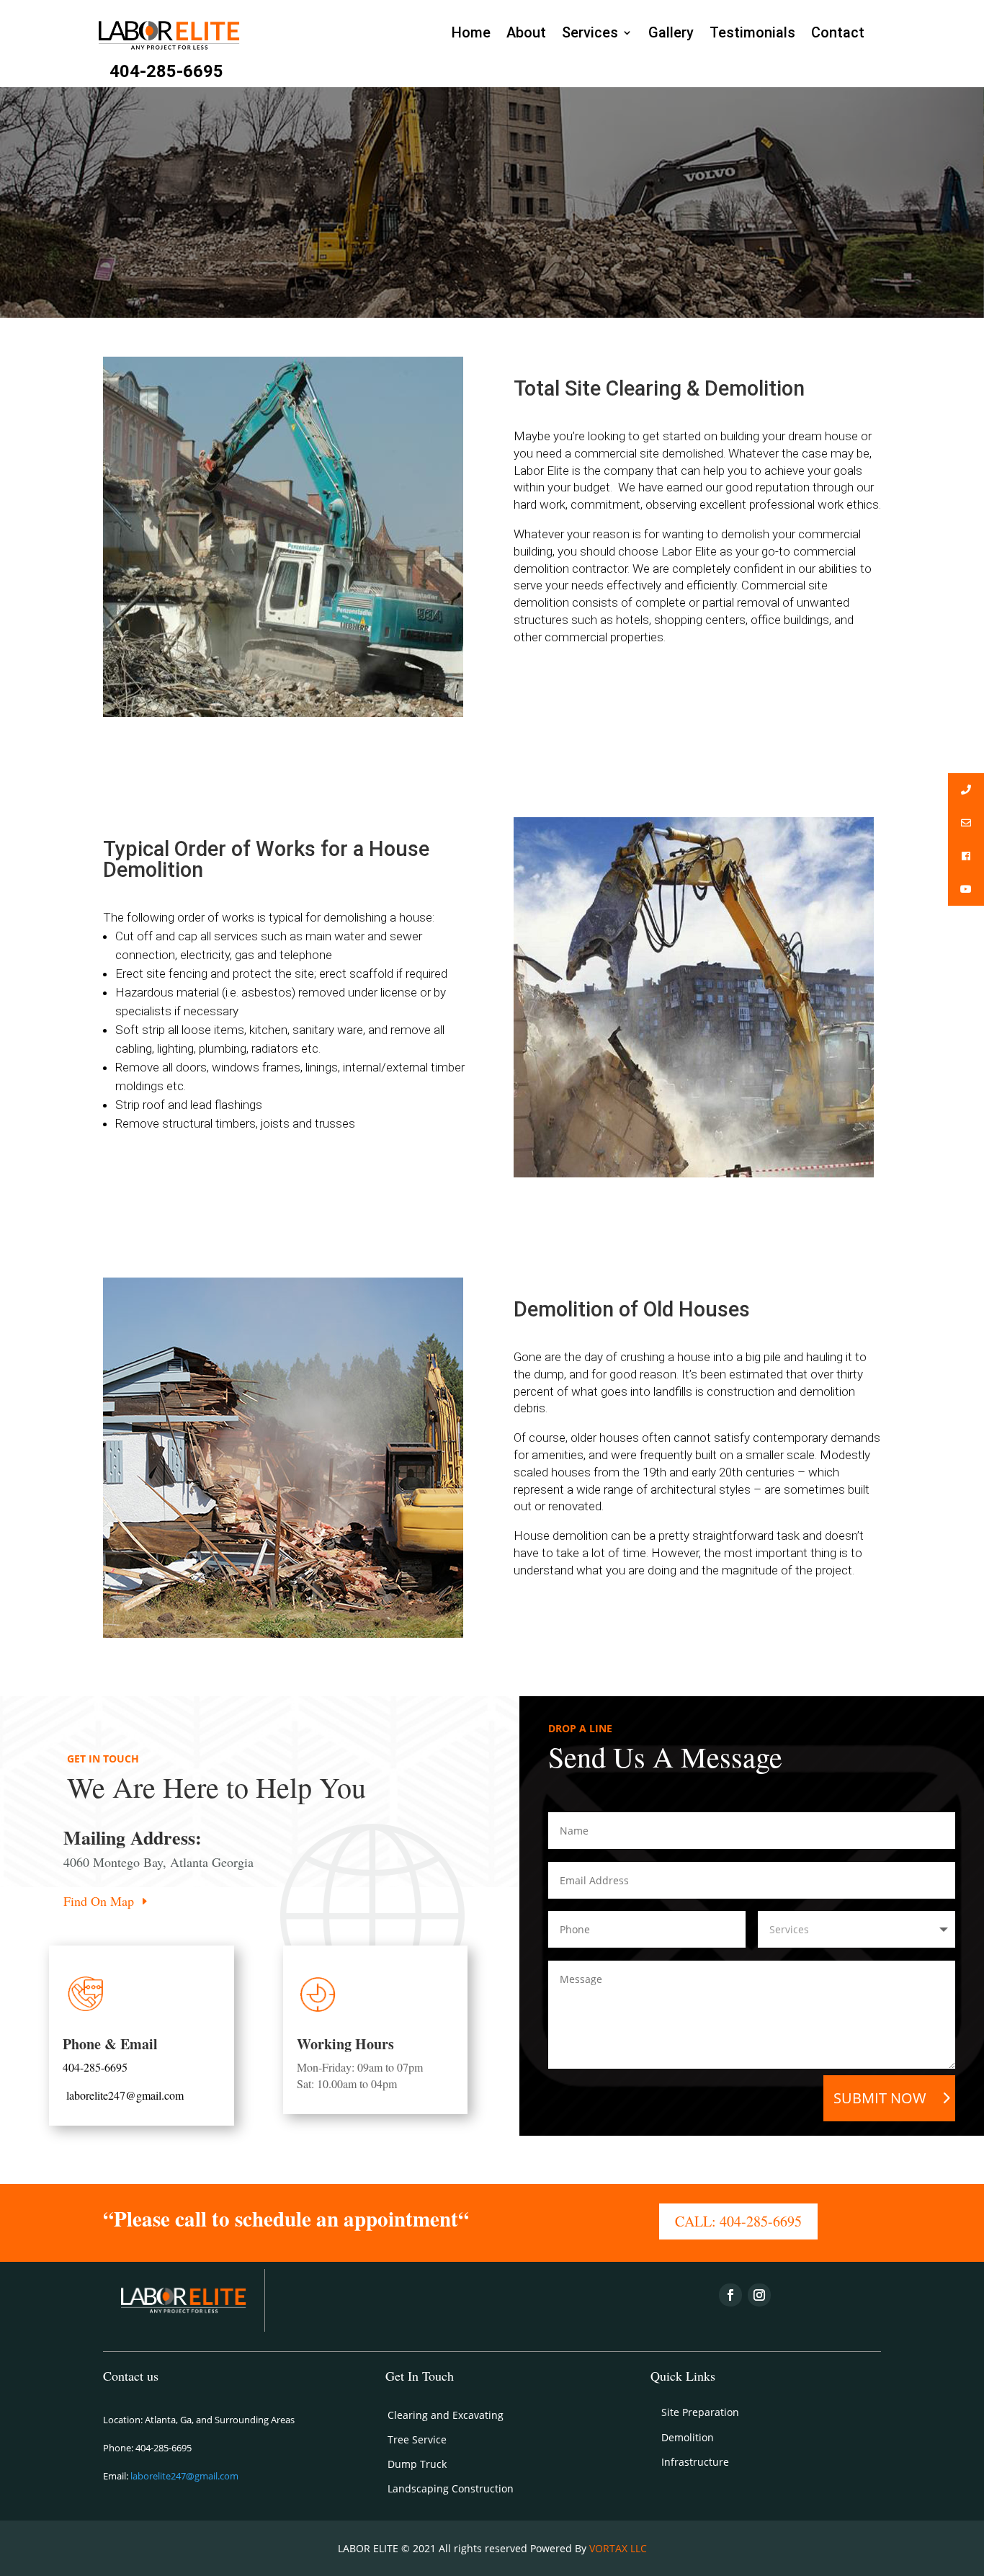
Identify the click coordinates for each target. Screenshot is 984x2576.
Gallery (671, 33)
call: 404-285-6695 (738, 2221)
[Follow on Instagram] (759, 2295)
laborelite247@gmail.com (125, 2095)
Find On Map (99, 1901)
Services (590, 33)
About (526, 33)
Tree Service (417, 2439)
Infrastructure (695, 2462)
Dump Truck (417, 2464)
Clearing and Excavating (446, 2415)
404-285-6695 (166, 71)
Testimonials (752, 33)
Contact (838, 33)
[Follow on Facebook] (730, 2295)
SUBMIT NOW (880, 2098)
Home (471, 33)
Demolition (688, 2437)
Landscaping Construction (451, 2488)
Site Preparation (700, 2412)
